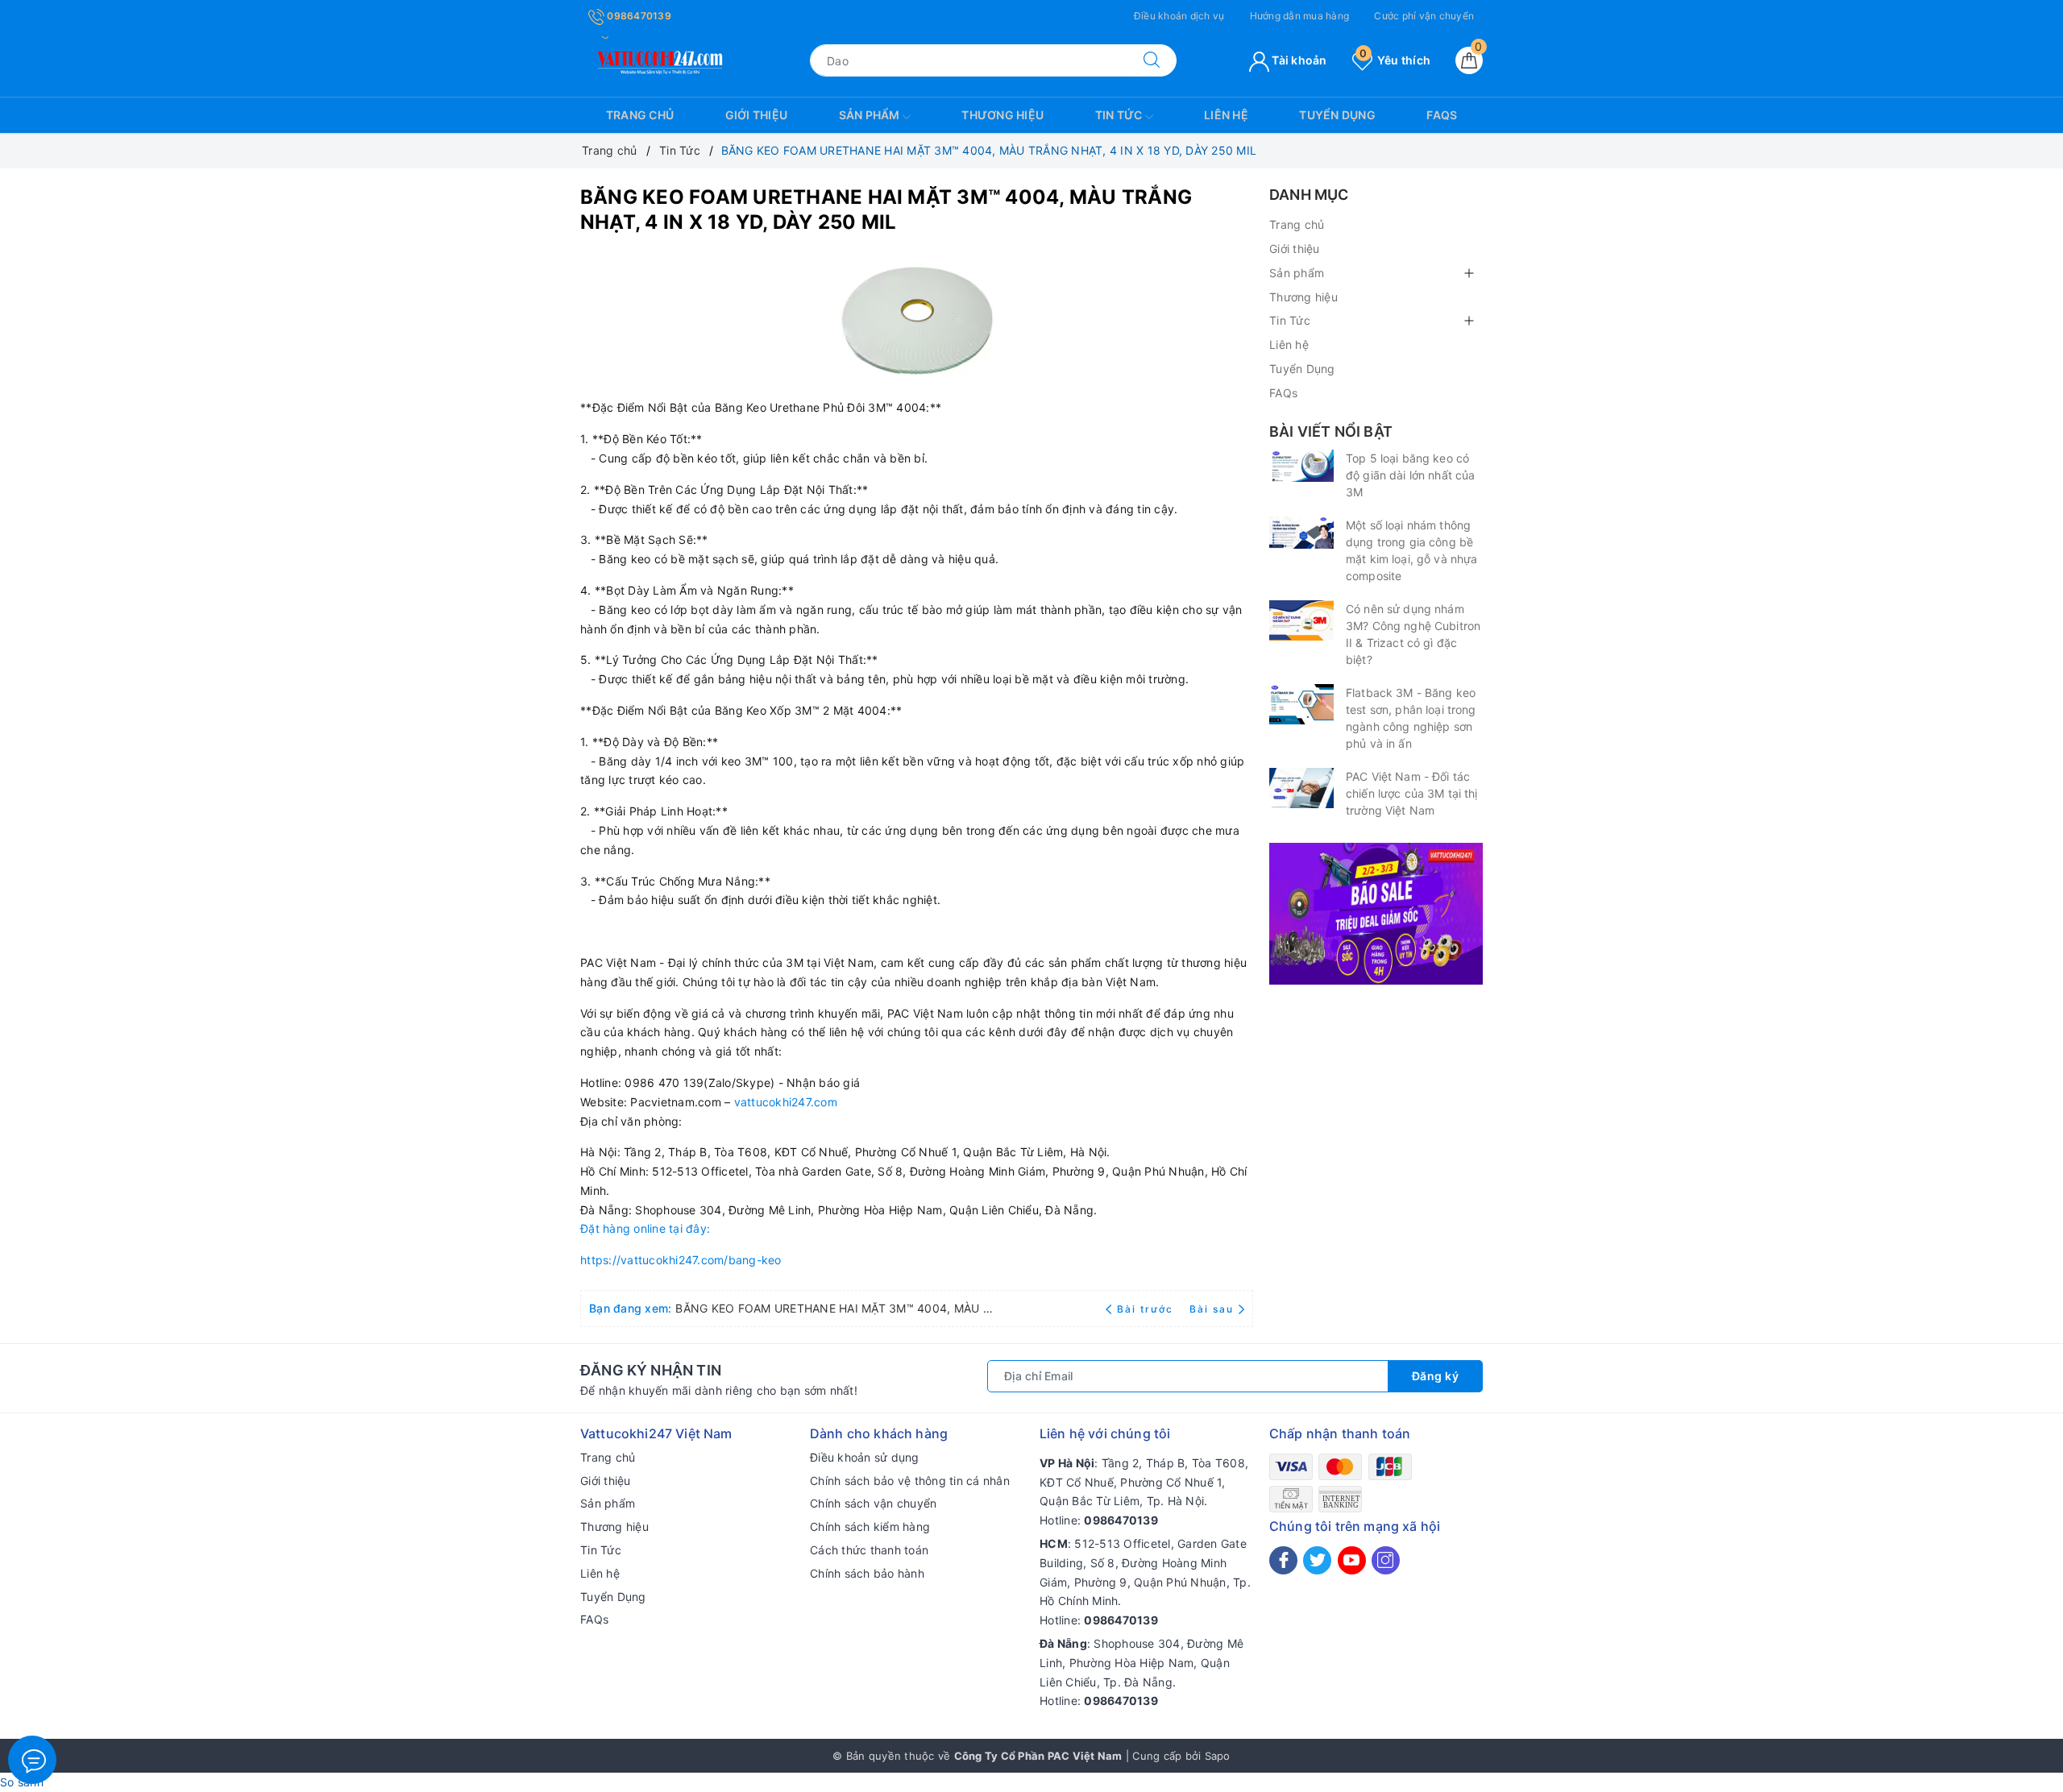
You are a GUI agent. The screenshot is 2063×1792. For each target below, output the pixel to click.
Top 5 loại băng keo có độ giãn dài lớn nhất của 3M (1410, 475)
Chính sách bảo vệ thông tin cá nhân (910, 1481)
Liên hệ (1226, 115)
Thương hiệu (1002, 115)
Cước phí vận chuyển (1424, 16)
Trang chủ (640, 115)
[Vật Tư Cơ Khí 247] (658, 59)
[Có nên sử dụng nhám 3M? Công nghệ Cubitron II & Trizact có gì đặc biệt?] (1301, 620)
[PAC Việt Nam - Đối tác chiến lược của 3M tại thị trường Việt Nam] (1301, 788)
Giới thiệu (757, 115)
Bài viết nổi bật (1331, 431)
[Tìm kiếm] (1152, 60)
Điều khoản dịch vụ (1179, 16)
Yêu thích (1395, 60)
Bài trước (1147, 1309)
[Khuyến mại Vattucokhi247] (1376, 913)
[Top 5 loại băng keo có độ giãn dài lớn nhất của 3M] (1301, 466)
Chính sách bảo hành (867, 1573)
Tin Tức (1120, 115)
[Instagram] (1386, 1560)
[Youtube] (1352, 1560)
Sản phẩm (871, 115)
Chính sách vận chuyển (873, 1503)
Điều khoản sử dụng (865, 1457)
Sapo (1218, 1756)
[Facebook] (1283, 1560)
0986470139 (638, 16)
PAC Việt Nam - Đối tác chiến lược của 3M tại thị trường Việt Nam (1412, 793)
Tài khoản (1298, 60)
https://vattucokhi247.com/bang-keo (681, 1260)
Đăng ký (1436, 1376)
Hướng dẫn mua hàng (1300, 16)
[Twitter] (1317, 1560)
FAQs (1442, 115)
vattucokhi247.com (786, 1102)
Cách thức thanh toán (869, 1550)
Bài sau (1212, 1309)
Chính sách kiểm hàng (870, 1527)
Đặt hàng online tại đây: (645, 1228)
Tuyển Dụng (1337, 115)
